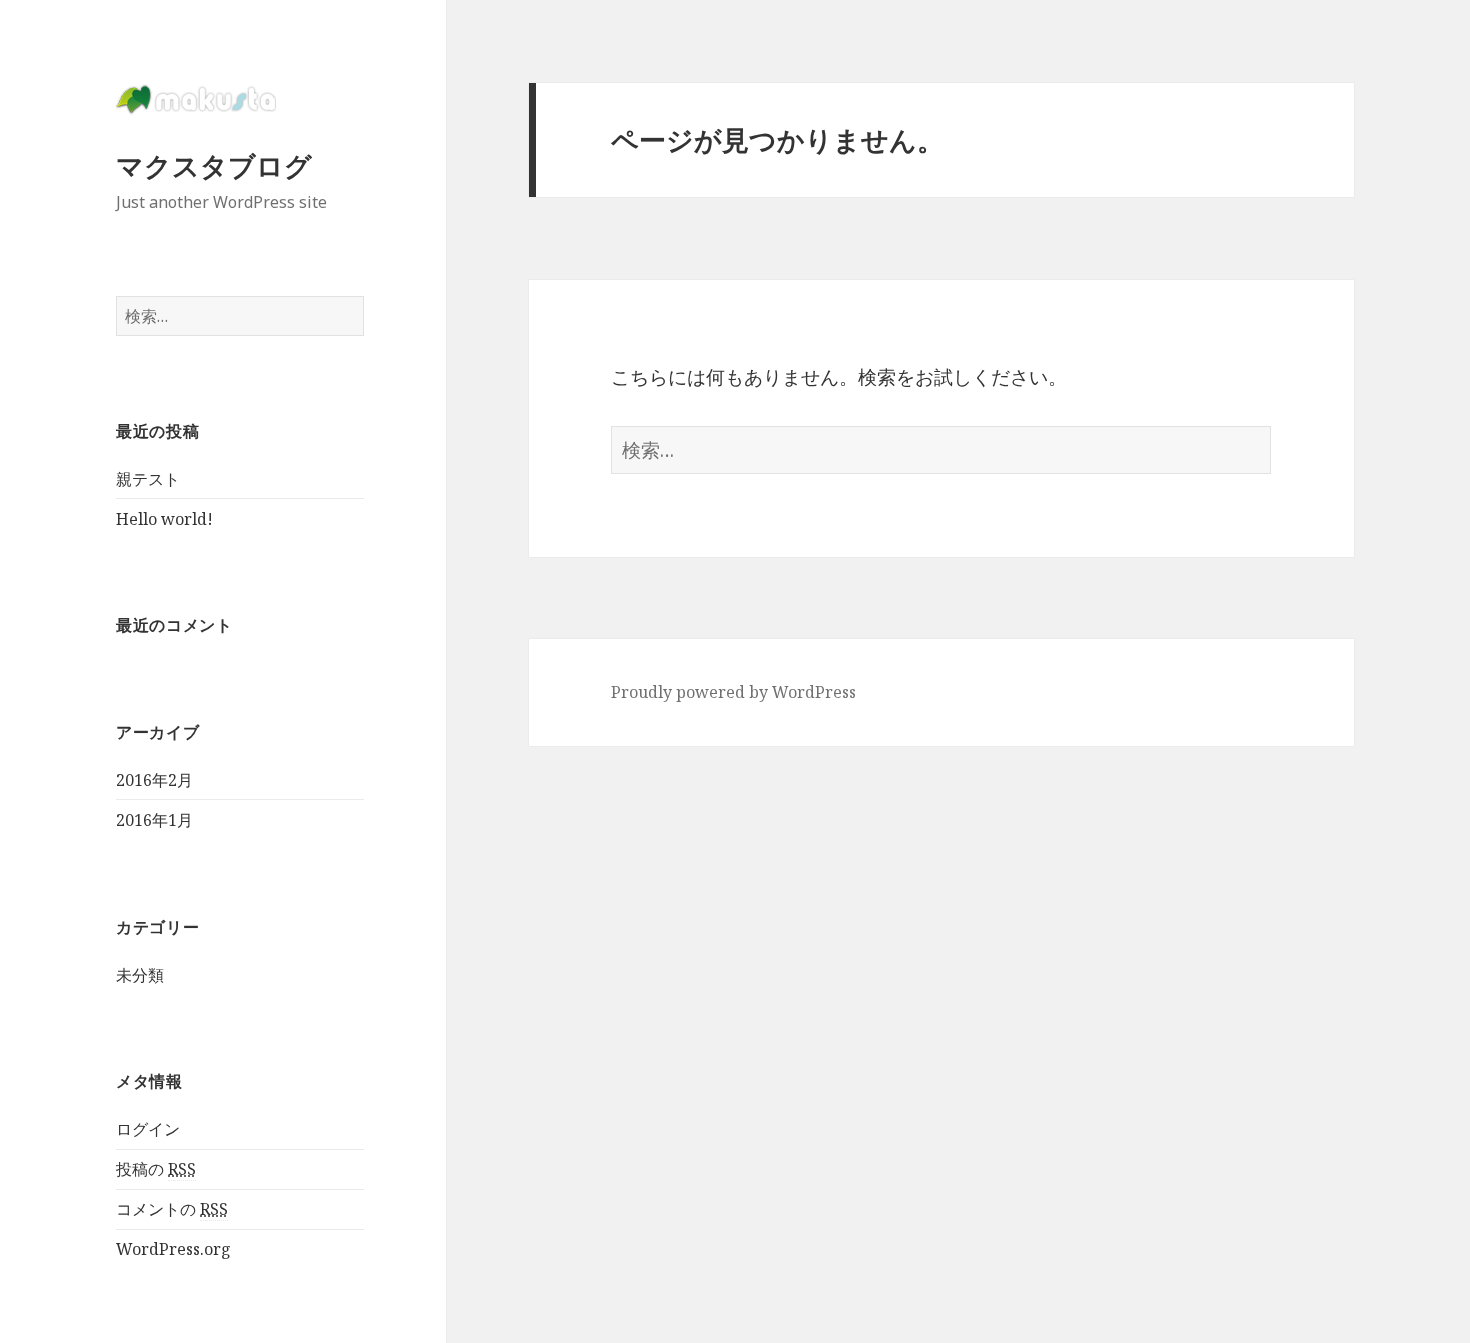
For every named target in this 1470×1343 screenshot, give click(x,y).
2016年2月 (154, 780)
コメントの (172, 1209)
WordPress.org (173, 1249)
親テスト (148, 479)
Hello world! (164, 519)
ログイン (148, 1129)
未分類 (140, 975)
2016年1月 (154, 820)
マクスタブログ (214, 165)
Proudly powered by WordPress (733, 692)
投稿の (156, 1169)
